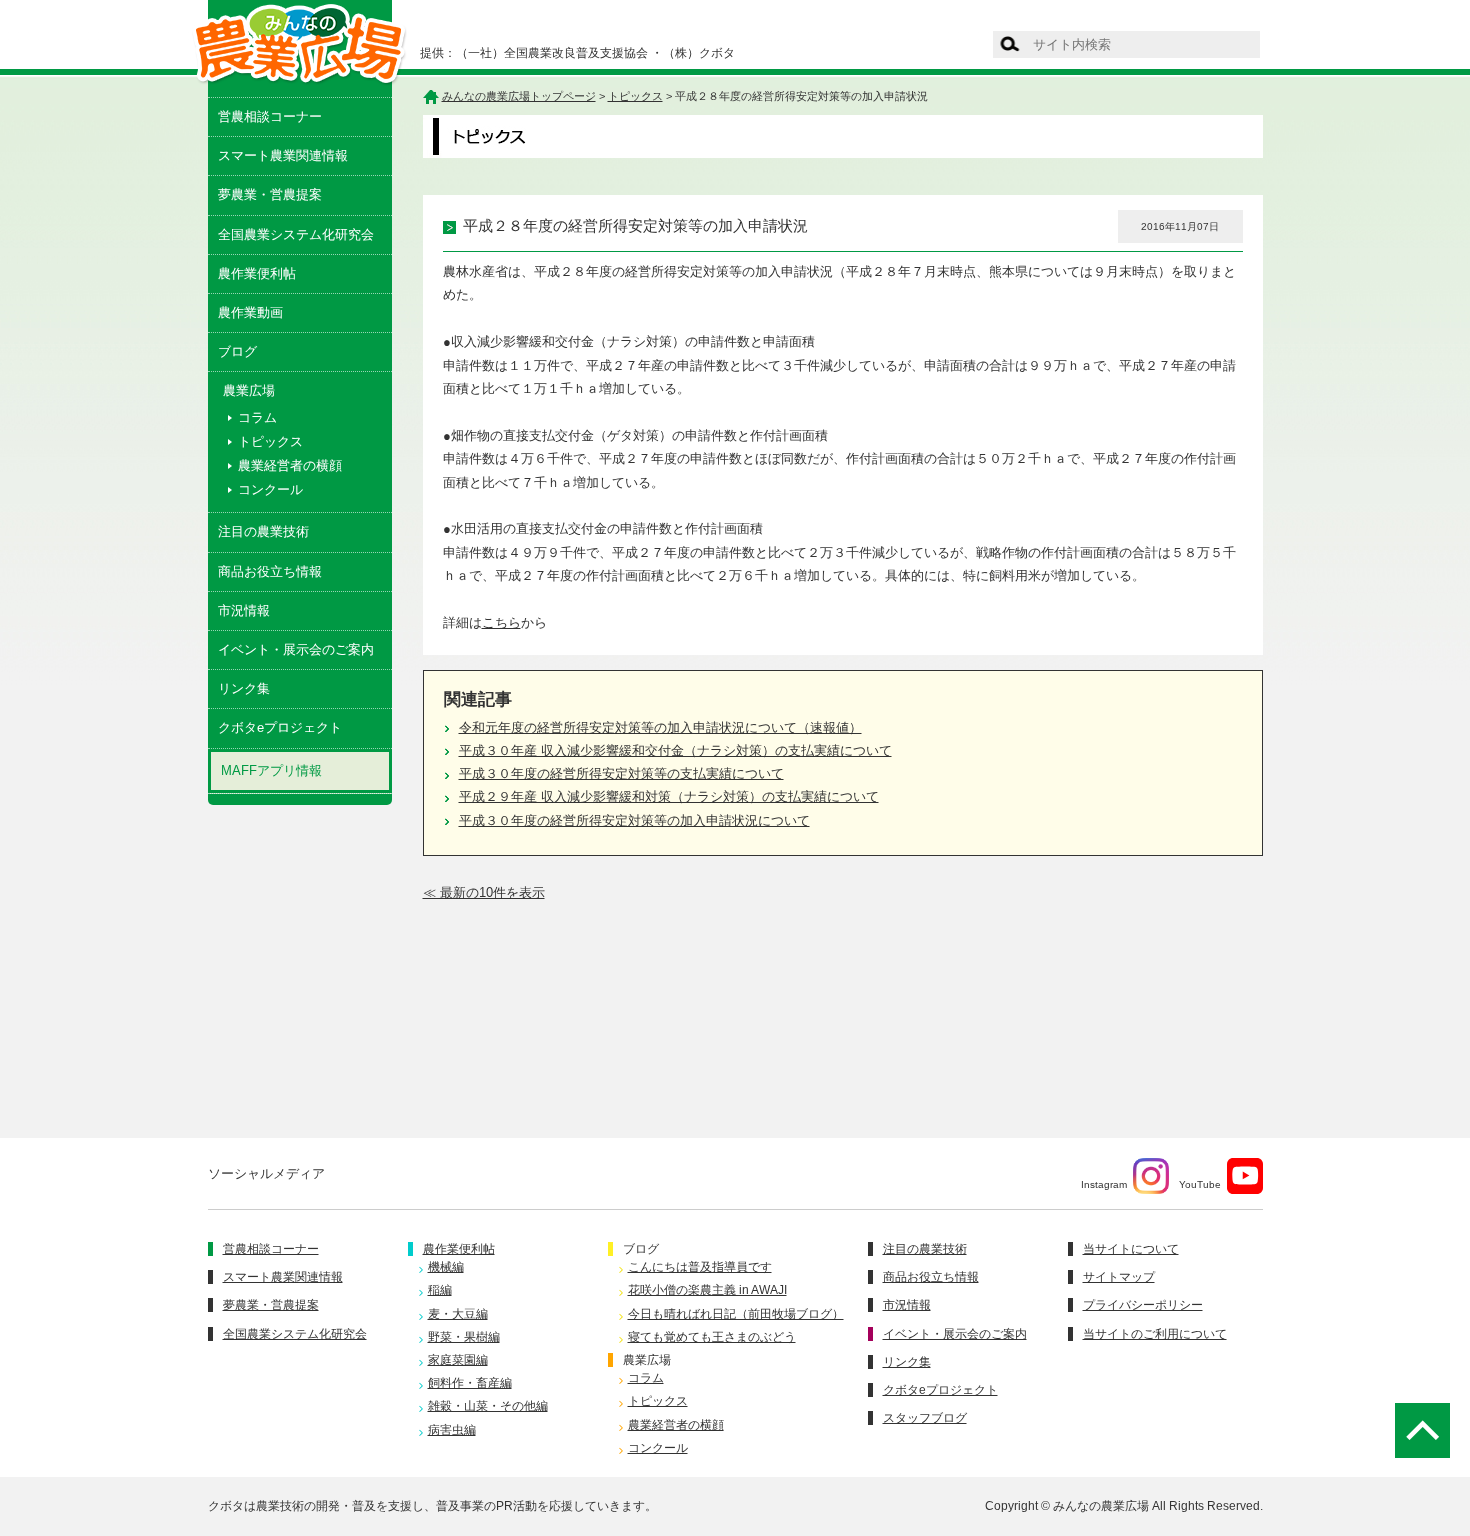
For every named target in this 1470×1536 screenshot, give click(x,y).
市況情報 (244, 610)
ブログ (237, 351)
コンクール (270, 489)
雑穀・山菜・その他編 (488, 1406)
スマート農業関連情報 (283, 155)
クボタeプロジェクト (280, 727)
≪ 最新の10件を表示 (484, 892)
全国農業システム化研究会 (296, 234)
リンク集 (244, 688)
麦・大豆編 (458, 1314)
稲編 (440, 1290)
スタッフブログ (925, 1418)
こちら (501, 622)
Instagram (1104, 1184)
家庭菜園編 (458, 1360)
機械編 (446, 1267)
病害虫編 (452, 1430)
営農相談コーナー (270, 116)
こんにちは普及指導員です (700, 1267)
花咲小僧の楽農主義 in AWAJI (707, 1290)
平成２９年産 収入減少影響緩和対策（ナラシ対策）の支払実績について (669, 796)
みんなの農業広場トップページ (519, 96)
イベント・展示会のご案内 (296, 649)
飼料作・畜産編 (470, 1383)
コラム (257, 417)
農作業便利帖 (257, 273)
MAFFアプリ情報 (271, 770)
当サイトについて (1131, 1249)
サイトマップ (1119, 1277)
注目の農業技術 (263, 531)
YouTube (1200, 1184)
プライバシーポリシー (1143, 1305)
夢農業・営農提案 (270, 194)
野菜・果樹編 (464, 1337)
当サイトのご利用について (1155, 1334)
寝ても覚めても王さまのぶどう (712, 1337)
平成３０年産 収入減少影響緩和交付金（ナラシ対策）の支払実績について (675, 750)
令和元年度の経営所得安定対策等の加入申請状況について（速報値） (660, 727)
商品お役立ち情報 (270, 571)
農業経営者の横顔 (290, 465)
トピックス (270, 441)
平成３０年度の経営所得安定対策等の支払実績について (621, 773)
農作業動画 (250, 312)
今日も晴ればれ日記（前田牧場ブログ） (736, 1314)
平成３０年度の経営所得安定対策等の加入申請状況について (634, 820)
